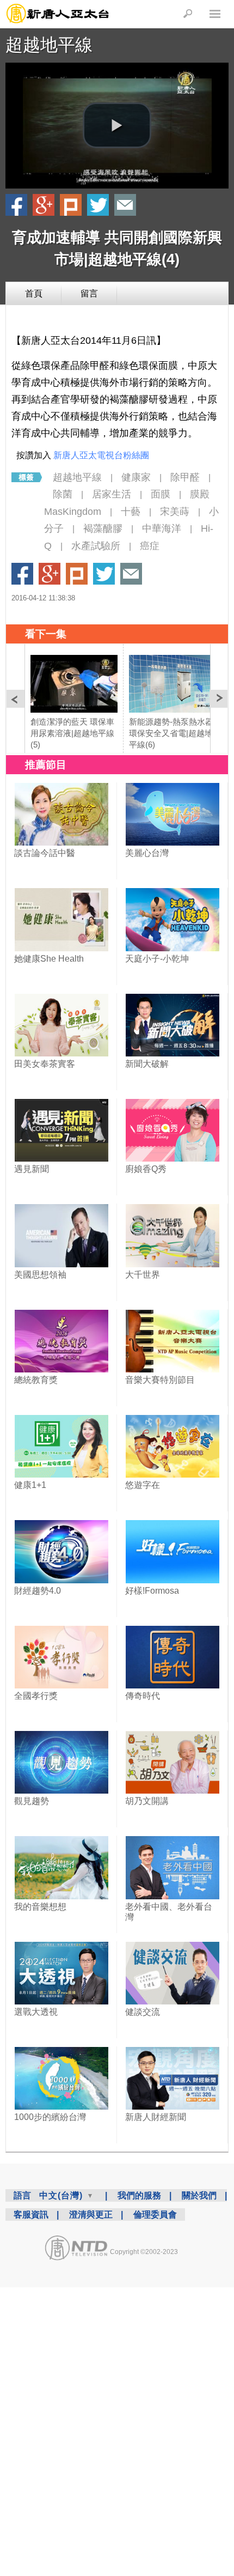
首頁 (34, 293)
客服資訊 (31, 2214)
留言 (89, 293)
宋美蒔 (175, 512)
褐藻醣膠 (103, 528)
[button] (117, 125)
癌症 (150, 546)
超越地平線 (49, 45)
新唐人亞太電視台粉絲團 (101, 455)
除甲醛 (185, 477)
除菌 (63, 494)
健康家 (136, 477)
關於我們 (199, 2195)
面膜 (161, 494)
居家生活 (112, 494)
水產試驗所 (96, 546)
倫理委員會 (155, 2214)
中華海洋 (162, 528)
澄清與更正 (91, 2214)
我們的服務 (139, 2195)
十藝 (131, 512)
